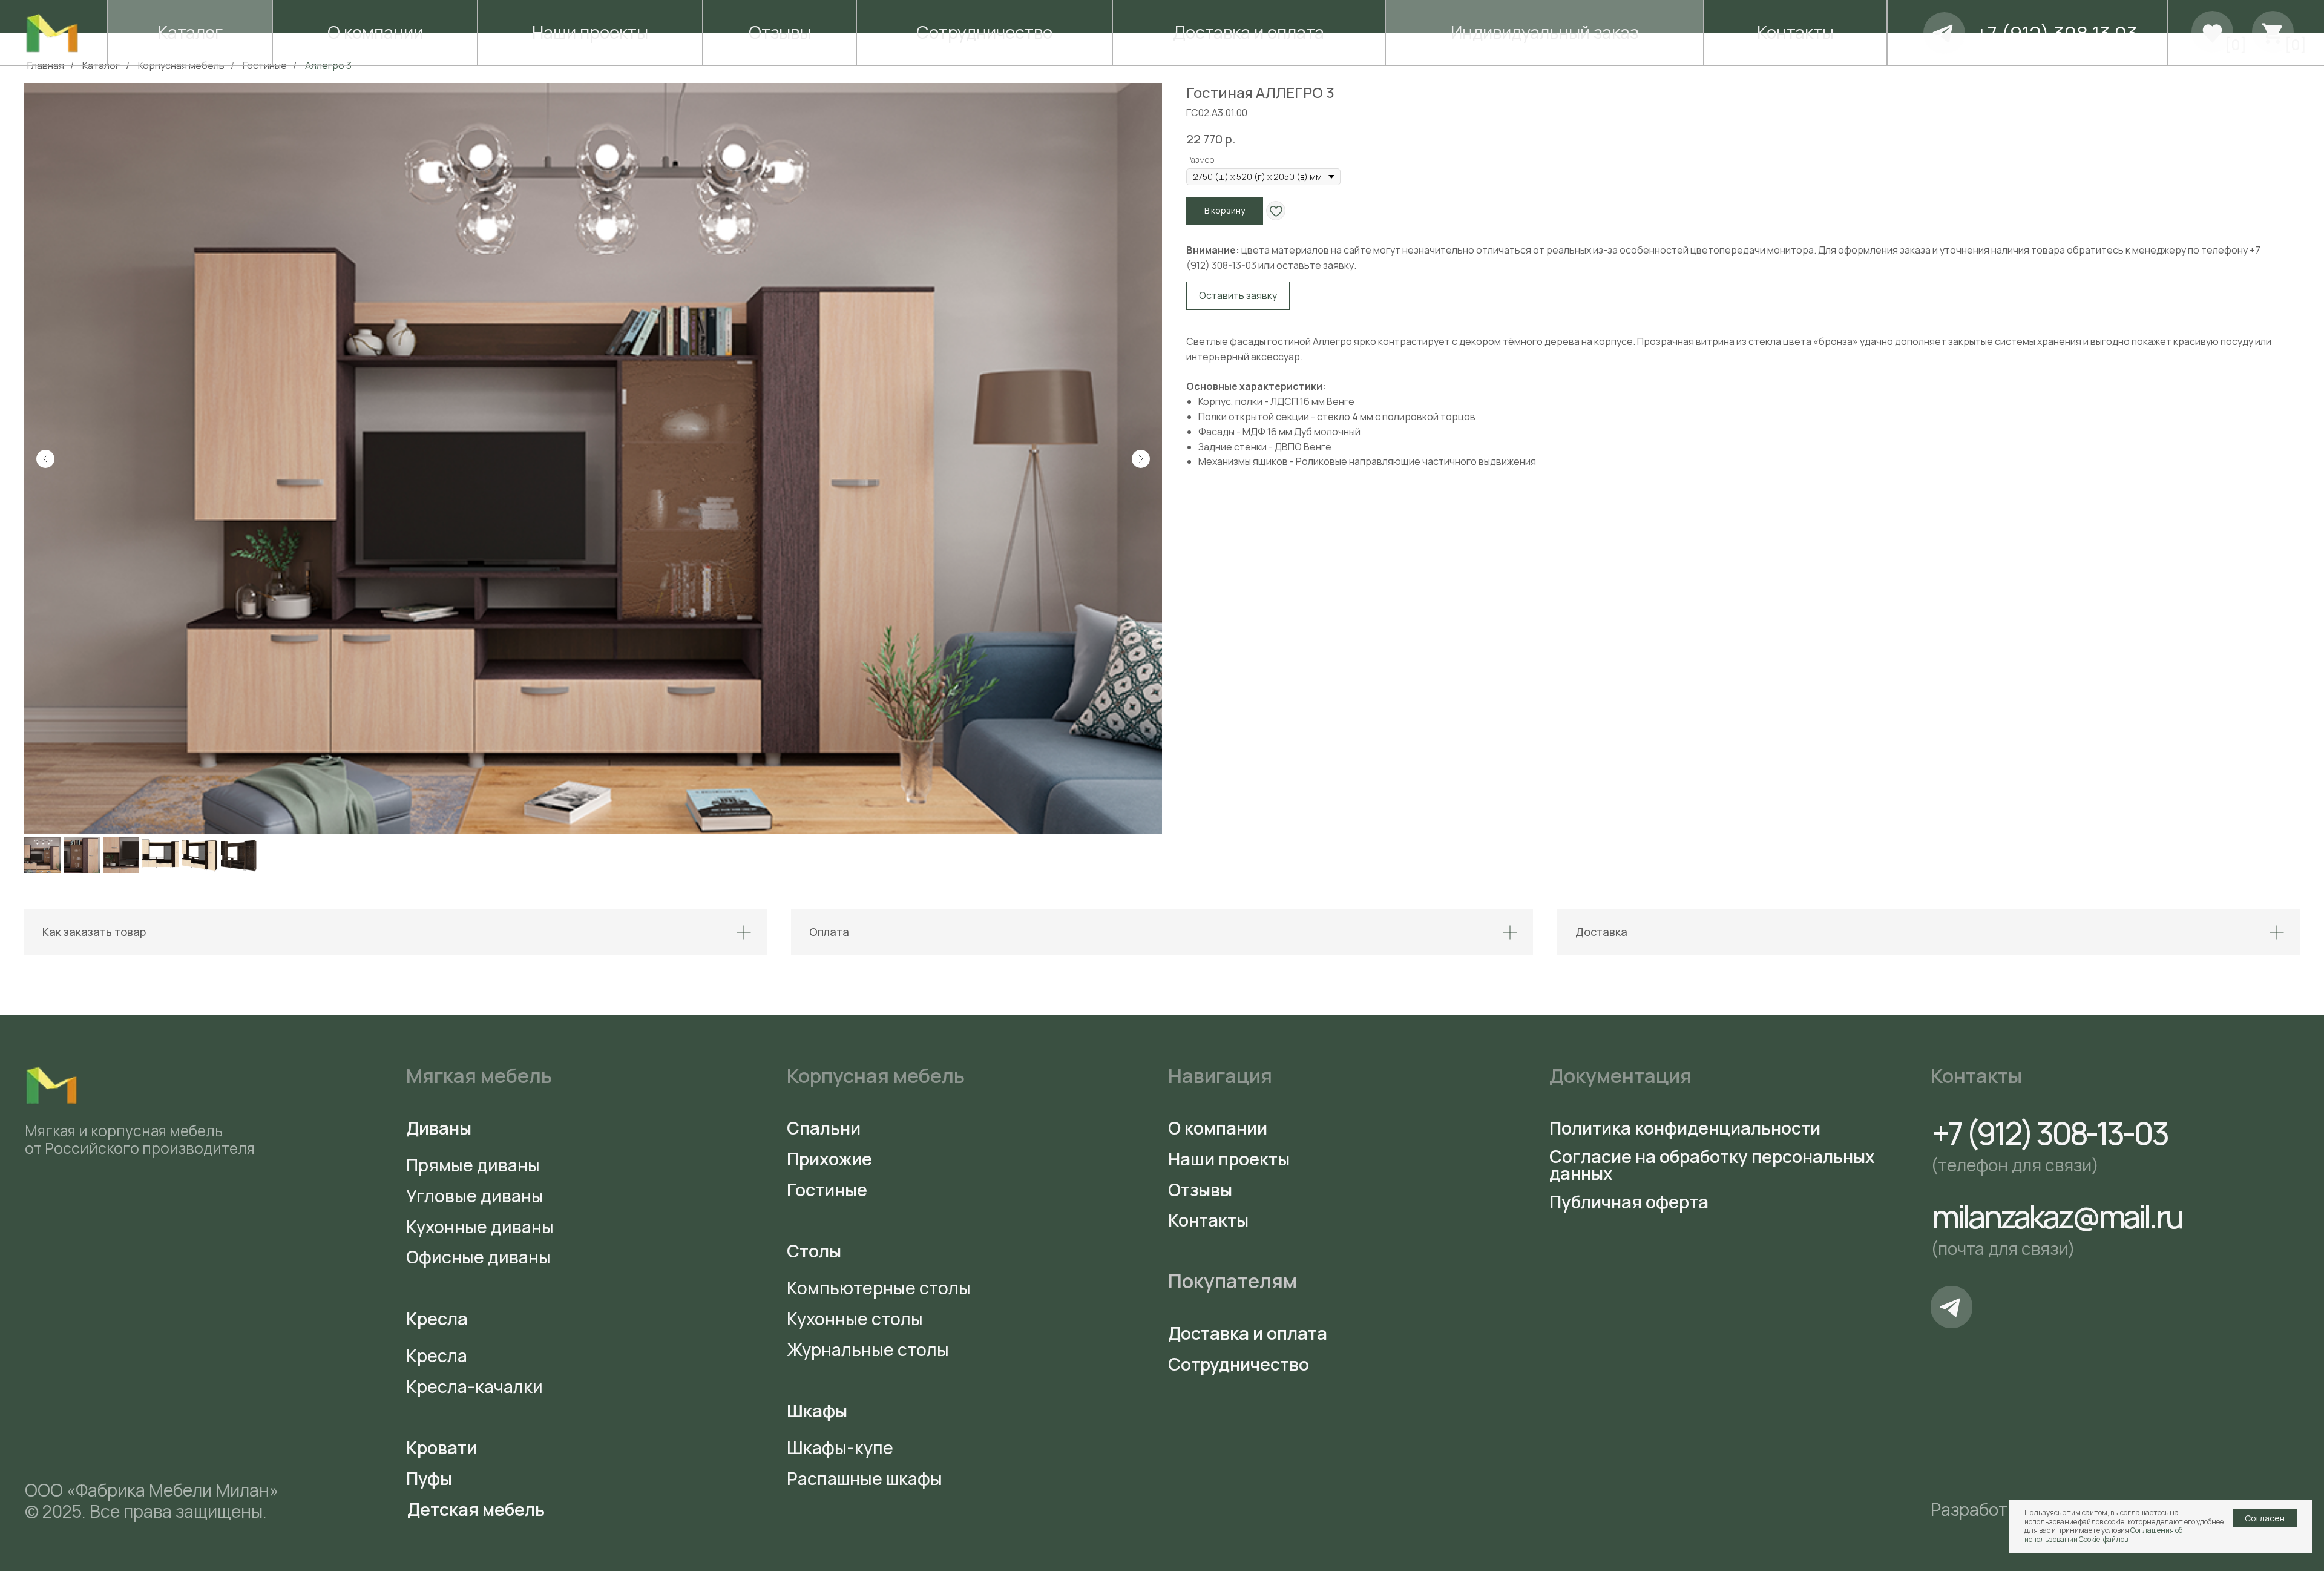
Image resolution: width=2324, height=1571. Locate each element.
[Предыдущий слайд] (45, 459)
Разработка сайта (2004, 1510)
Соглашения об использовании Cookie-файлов (2103, 1534)
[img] (1944, 33)
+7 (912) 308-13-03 (2050, 1133)
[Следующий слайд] (1141, 459)
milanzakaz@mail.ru (2057, 1216)
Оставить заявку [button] (1238, 295)
